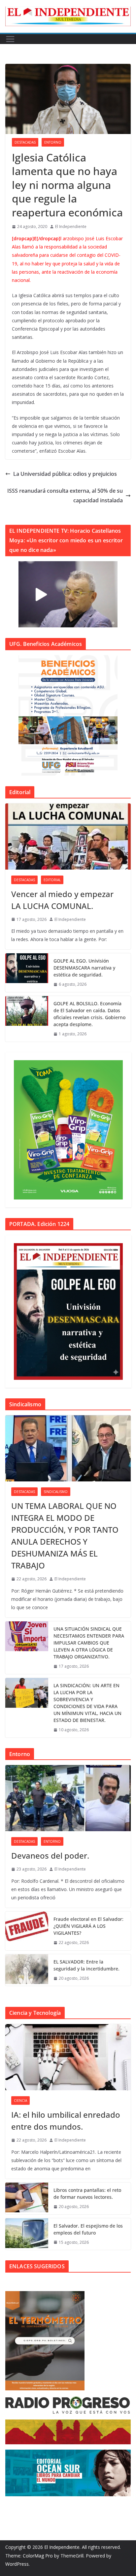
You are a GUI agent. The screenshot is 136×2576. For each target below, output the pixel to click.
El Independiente (71, 226)
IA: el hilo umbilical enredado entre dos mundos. (66, 2121)
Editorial (52, 880)
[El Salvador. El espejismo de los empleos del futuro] (27, 2234)
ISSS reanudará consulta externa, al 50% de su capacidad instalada (65, 496)
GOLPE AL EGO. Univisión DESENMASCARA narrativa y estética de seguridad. (84, 968)
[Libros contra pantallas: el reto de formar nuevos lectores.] (27, 2198)
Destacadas (25, 142)
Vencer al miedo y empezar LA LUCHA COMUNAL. (62, 900)
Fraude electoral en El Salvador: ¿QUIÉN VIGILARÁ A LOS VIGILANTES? (88, 1926)
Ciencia (20, 2101)
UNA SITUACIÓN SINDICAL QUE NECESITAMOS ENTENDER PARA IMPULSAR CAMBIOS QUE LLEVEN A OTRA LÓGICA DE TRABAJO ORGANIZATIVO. (89, 1643)
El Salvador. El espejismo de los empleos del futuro (88, 2229)
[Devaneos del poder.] (68, 1798)
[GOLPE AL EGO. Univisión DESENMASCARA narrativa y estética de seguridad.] (27, 973)
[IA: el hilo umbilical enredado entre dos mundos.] (68, 2057)
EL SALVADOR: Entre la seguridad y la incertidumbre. (86, 1965)
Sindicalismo (56, 1492)
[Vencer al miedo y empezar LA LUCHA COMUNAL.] (68, 836)
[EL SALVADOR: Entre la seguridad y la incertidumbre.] (27, 1970)
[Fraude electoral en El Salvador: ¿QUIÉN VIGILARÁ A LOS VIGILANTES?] (27, 1931)
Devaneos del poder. (50, 1855)
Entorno (53, 142)
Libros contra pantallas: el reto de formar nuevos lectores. (87, 2193)
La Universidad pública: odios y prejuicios (65, 474)
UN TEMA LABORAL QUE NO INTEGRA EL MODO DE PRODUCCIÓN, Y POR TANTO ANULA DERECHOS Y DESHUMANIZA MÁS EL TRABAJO (65, 1536)
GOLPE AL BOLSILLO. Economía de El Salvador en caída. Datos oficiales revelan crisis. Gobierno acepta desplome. (89, 1014)
